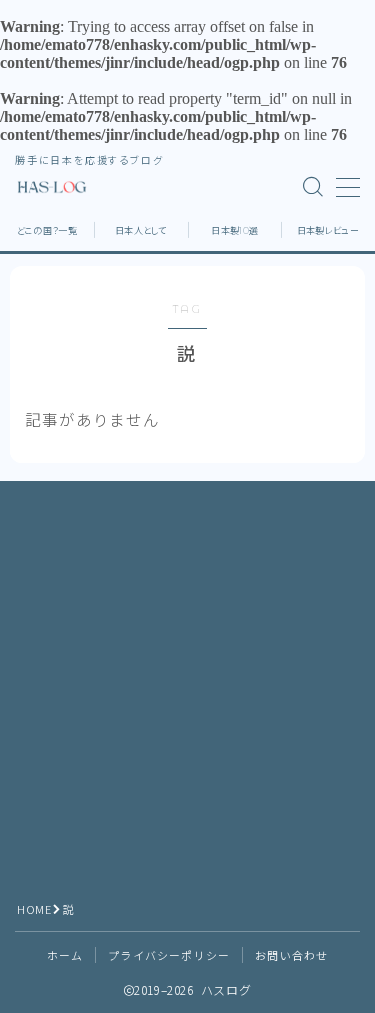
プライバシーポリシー (169, 955)
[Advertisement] (187, 683)
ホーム (65, 955)
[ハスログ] (52, 187)
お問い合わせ (291, 955)
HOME (34, 909)
